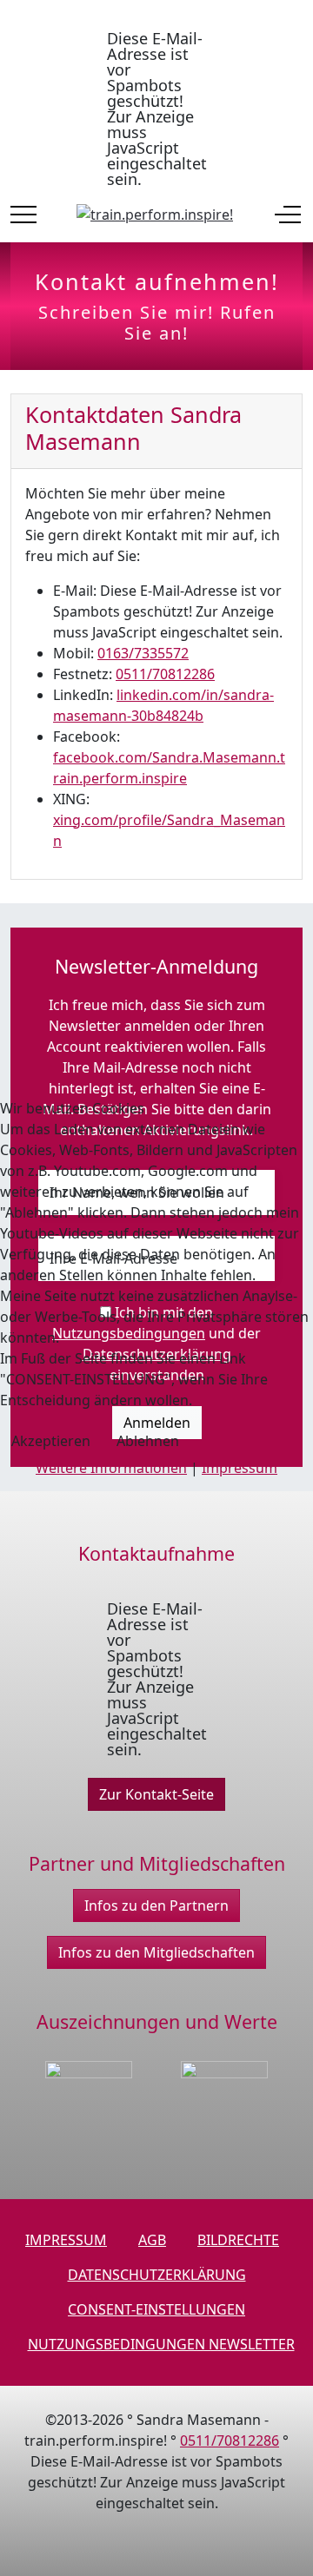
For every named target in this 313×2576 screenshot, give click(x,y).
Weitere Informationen (111, 1468)
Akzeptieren (51, 1441)
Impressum (240, 1468)
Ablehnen (148, 1441)
